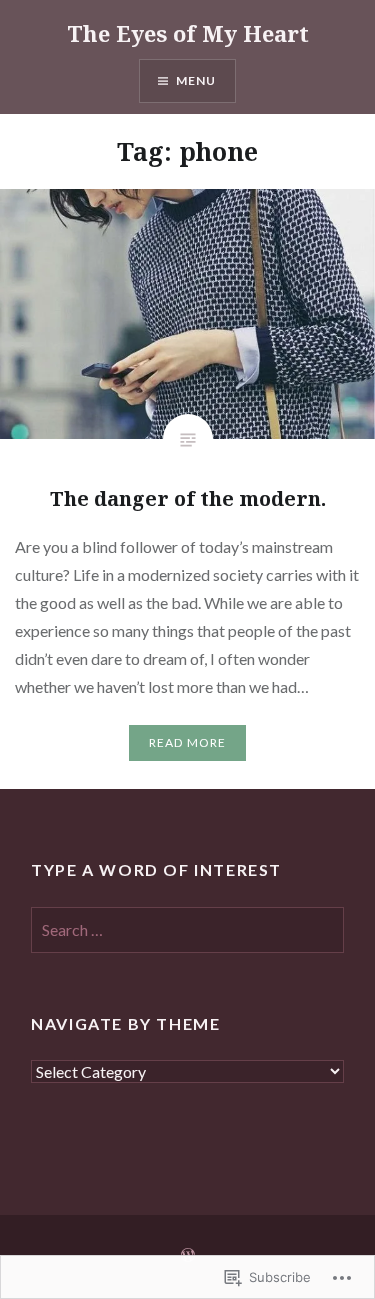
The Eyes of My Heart (188, 33)
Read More (188, 742)
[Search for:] (187, 930)
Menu (196, 80)
